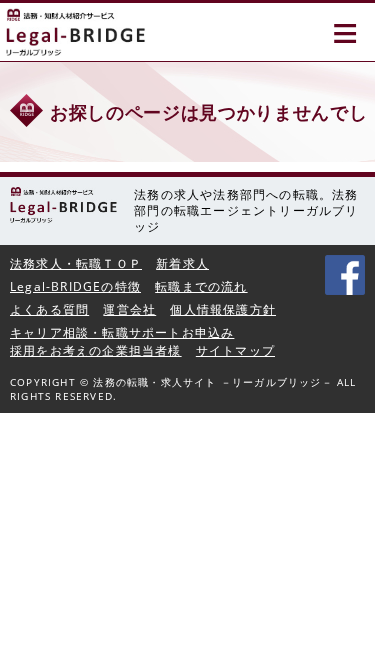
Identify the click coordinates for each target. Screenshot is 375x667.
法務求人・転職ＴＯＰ (76, 263)
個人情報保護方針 (223, 309)
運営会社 (129, 309)
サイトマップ (235, 350)
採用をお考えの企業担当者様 (96, 350)
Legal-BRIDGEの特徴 (75, 286)
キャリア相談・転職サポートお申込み (122, 332)
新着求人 (182, 263)
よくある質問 (49, 309)
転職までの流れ (201, 286)
